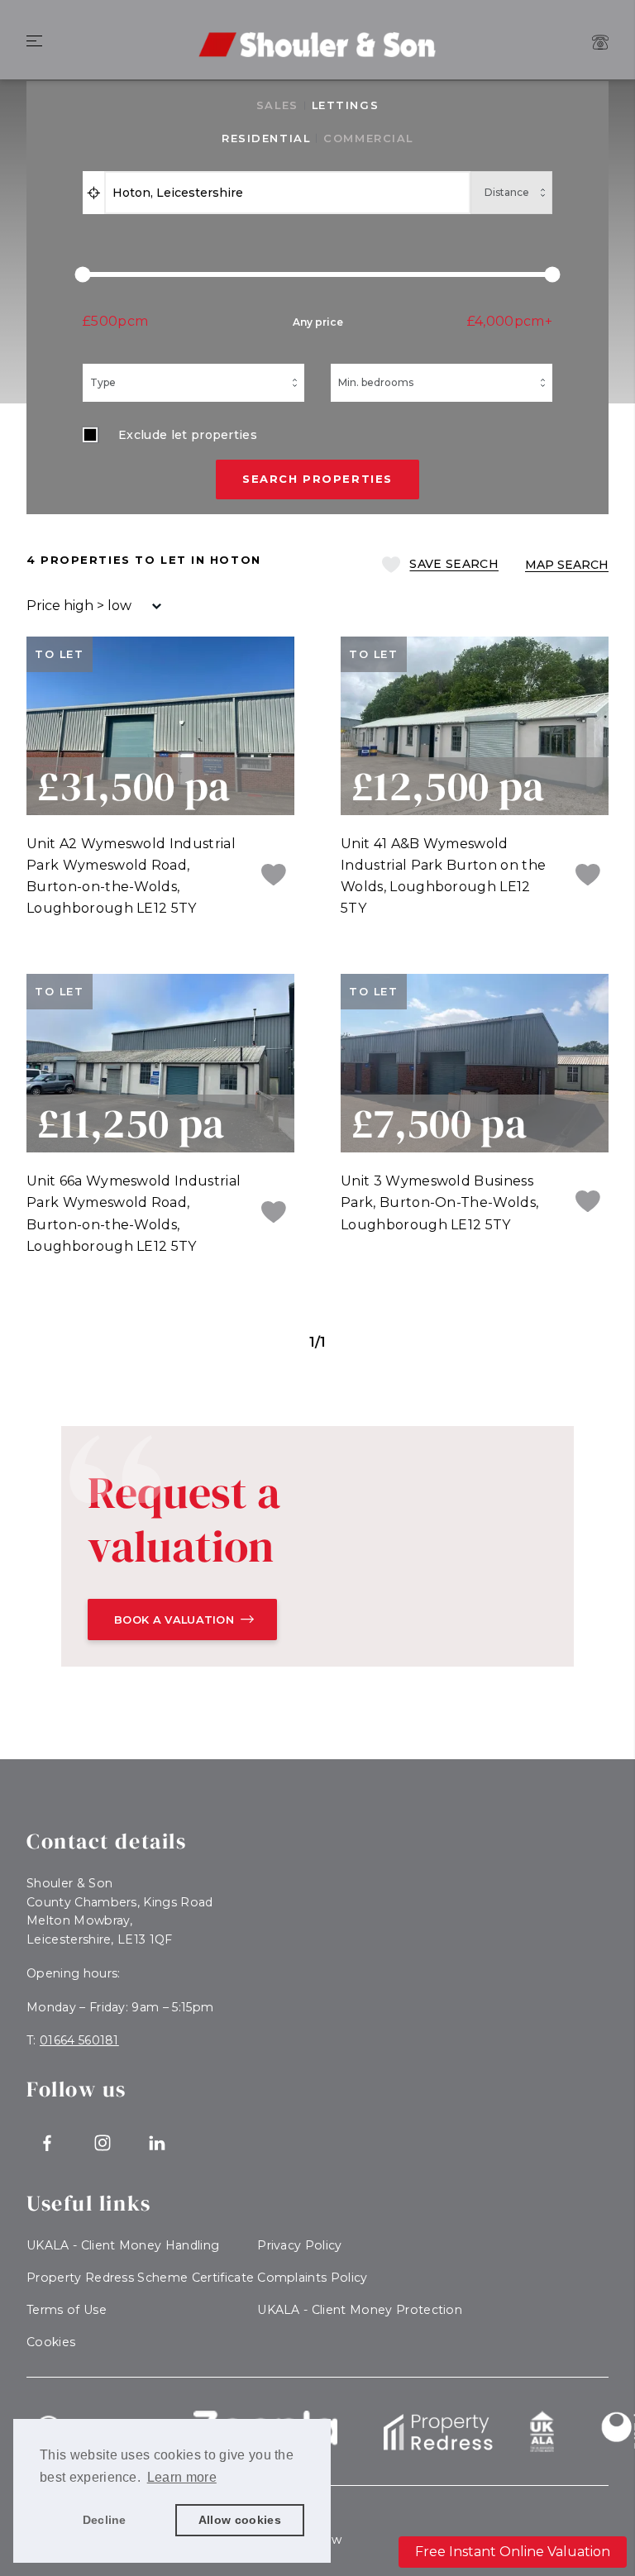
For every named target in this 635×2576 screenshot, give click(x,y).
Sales (277, 105)
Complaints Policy (312, 2278)
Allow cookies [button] (240, 2520)
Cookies (51, 2342)
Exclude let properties (188, 435)
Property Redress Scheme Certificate (140, 2278)
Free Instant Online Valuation (513, 2552)
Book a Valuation (174, 1620)
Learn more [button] (182, 2477)
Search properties (317, 479)
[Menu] (34, 42)
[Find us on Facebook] (48, 2143)
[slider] (317, 274)
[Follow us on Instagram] (103, 2143)
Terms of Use (67, 2310)
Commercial (368, 138)
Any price (318, 322)
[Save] (274, 876)
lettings (345, 105)
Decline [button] (105, 2520)
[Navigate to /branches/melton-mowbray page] (600, 42)
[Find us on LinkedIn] (158, 2143)
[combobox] (287, 193)
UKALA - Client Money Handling (123, 2245)
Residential (266, 138)
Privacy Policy (299, 2245)
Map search (567, 565)
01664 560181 (79, 2040)
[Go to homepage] (317, 33)
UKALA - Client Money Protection (360, 2310)
